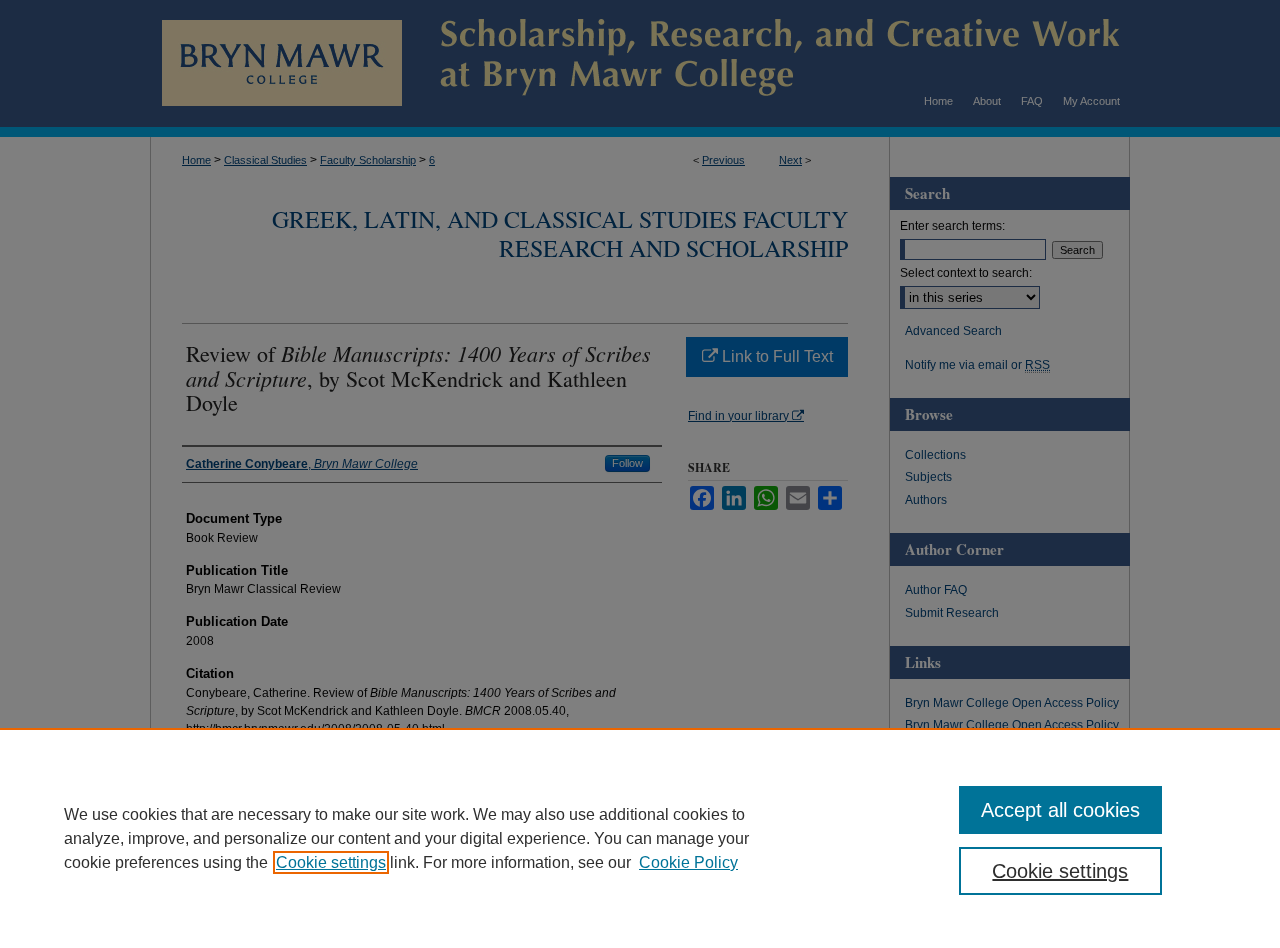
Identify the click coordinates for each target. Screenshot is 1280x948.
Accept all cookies (1060, 810)
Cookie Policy (688, 862)
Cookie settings (331, 862)
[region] (640, 838)
